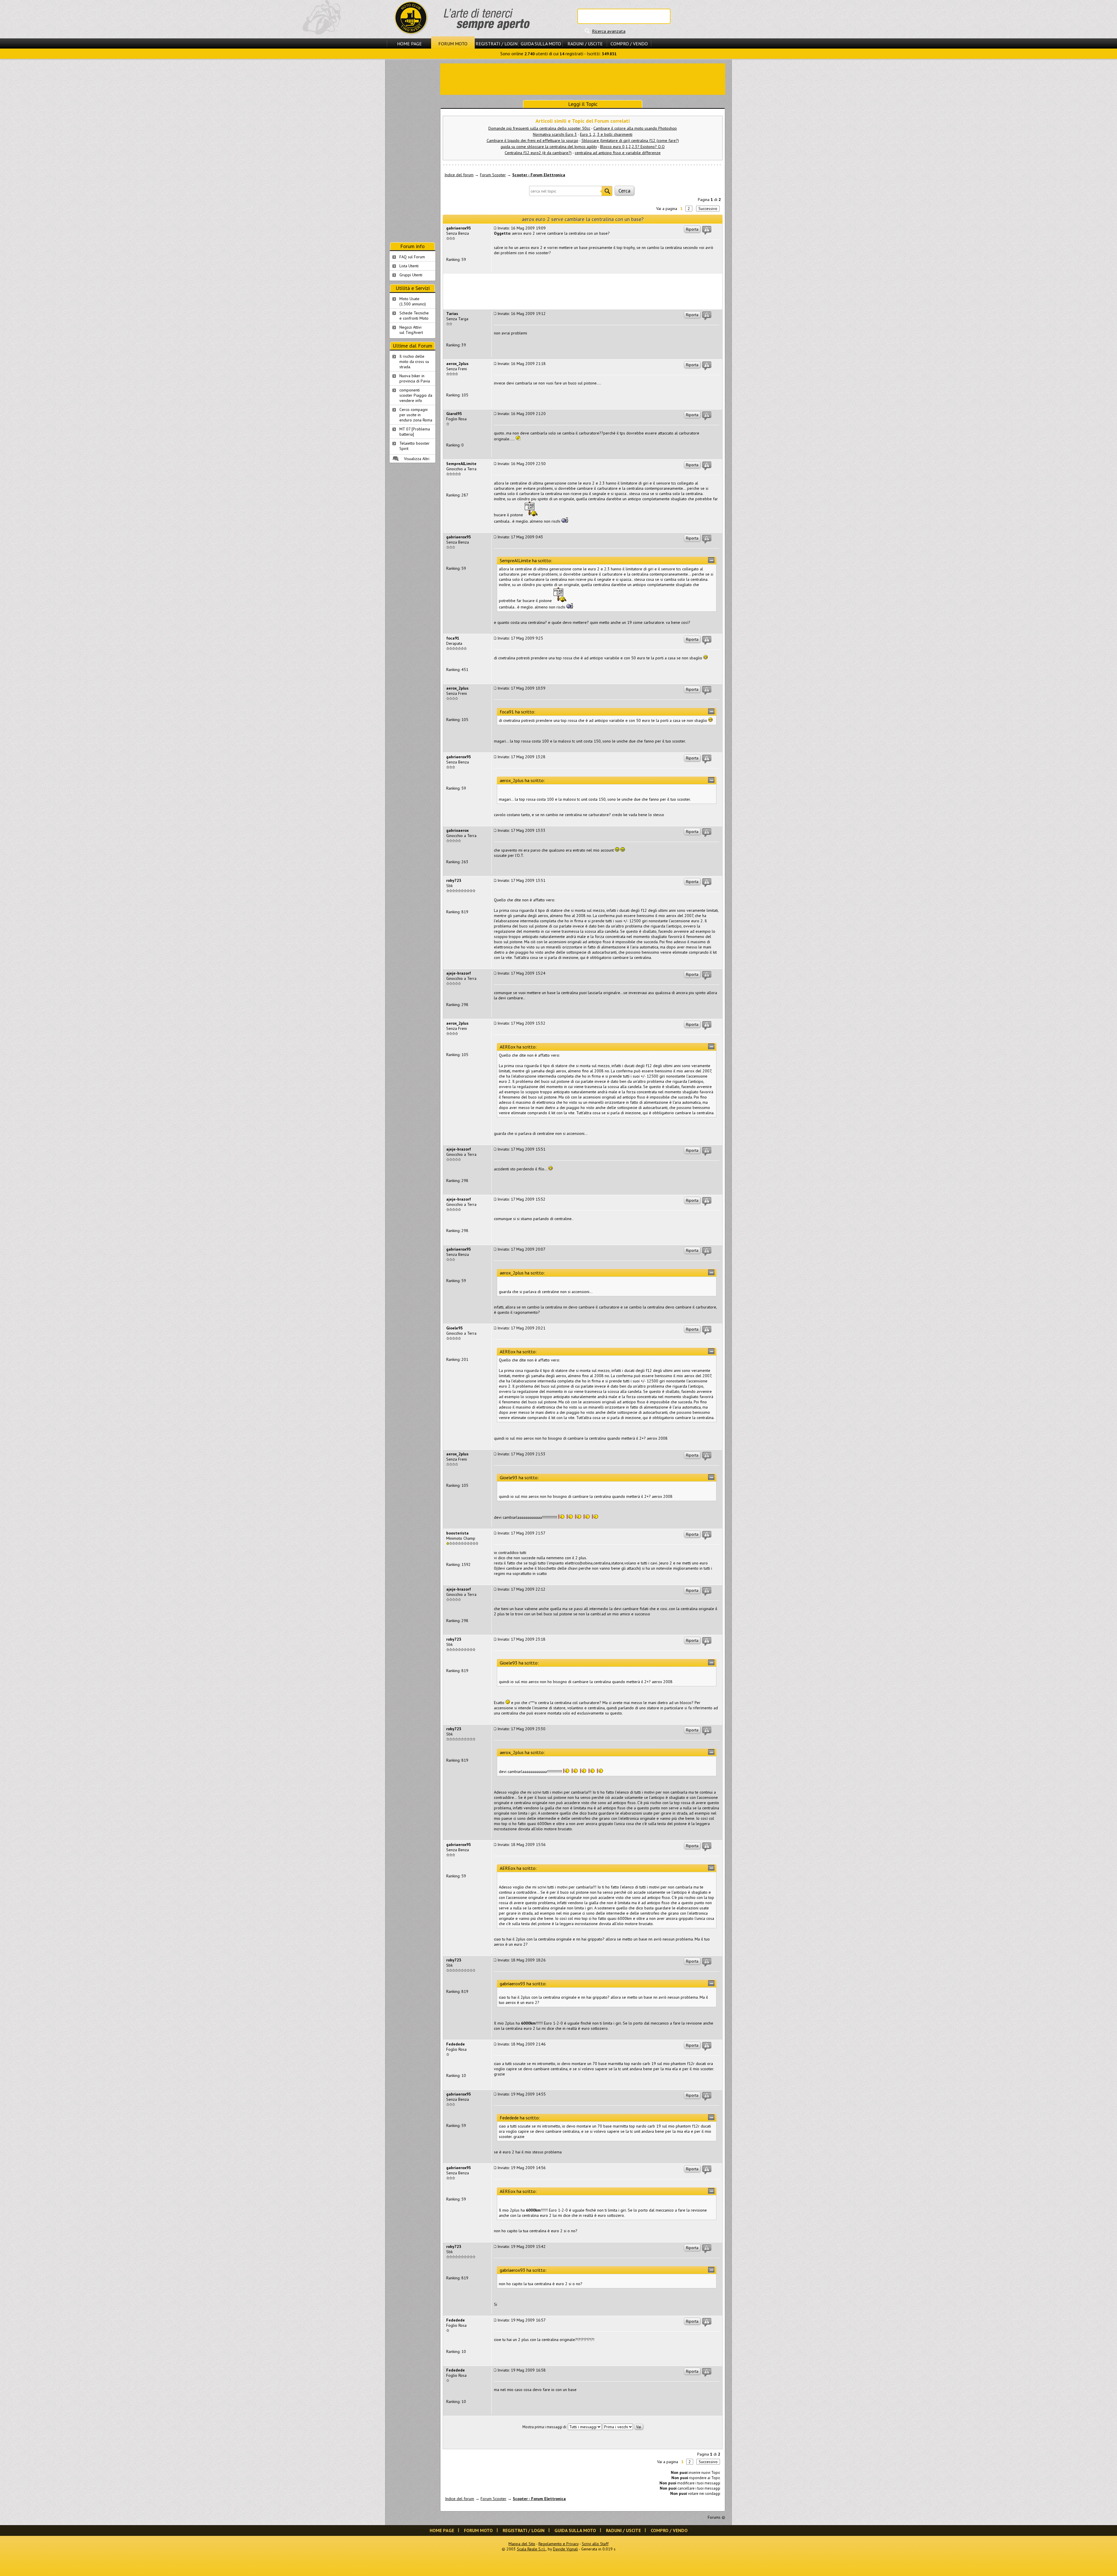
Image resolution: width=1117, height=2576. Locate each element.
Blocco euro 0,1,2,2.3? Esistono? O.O (632, 147)
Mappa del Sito (522, 2544)
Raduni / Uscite (585, 44)
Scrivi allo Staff (595, 2544)
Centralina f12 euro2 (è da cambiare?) (538, 153)
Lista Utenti (409, 266)
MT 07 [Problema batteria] (415, 432)
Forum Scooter (493, 175)
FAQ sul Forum (412, 257)
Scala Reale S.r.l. (531, 2549)
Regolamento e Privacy (558, 2544)
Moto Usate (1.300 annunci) (413, 301)
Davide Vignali (565, 2549)
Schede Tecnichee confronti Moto (414, 316)
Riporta (692, 229)
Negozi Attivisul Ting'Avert (411, 330)
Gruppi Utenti (411, 275)
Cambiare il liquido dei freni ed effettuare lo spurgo (532, 140)
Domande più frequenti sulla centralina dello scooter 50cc (539, 128)
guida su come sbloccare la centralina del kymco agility (549, 147)
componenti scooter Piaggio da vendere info (416, 395)
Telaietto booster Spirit (415, 446)
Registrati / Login (497, 44)
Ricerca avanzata (609, 31)
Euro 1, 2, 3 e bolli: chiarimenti (606, 134)
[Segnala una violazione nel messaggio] (707, 230)
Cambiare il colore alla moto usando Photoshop (635, 128)
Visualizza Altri (417, 459)
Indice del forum (459, 175)
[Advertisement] (583, 79)
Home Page (409, 44)
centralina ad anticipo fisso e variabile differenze (618, 153)
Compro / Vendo (629, 44)
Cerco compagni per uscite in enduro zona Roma (416, 415)
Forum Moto (453, 44)
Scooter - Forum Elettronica (539, 175)
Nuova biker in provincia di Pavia (415, 378)
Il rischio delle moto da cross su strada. (414, 362)
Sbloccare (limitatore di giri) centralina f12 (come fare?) (630, 140)
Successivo (708, 209)
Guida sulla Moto (541, 44)
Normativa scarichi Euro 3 (555, 134)
